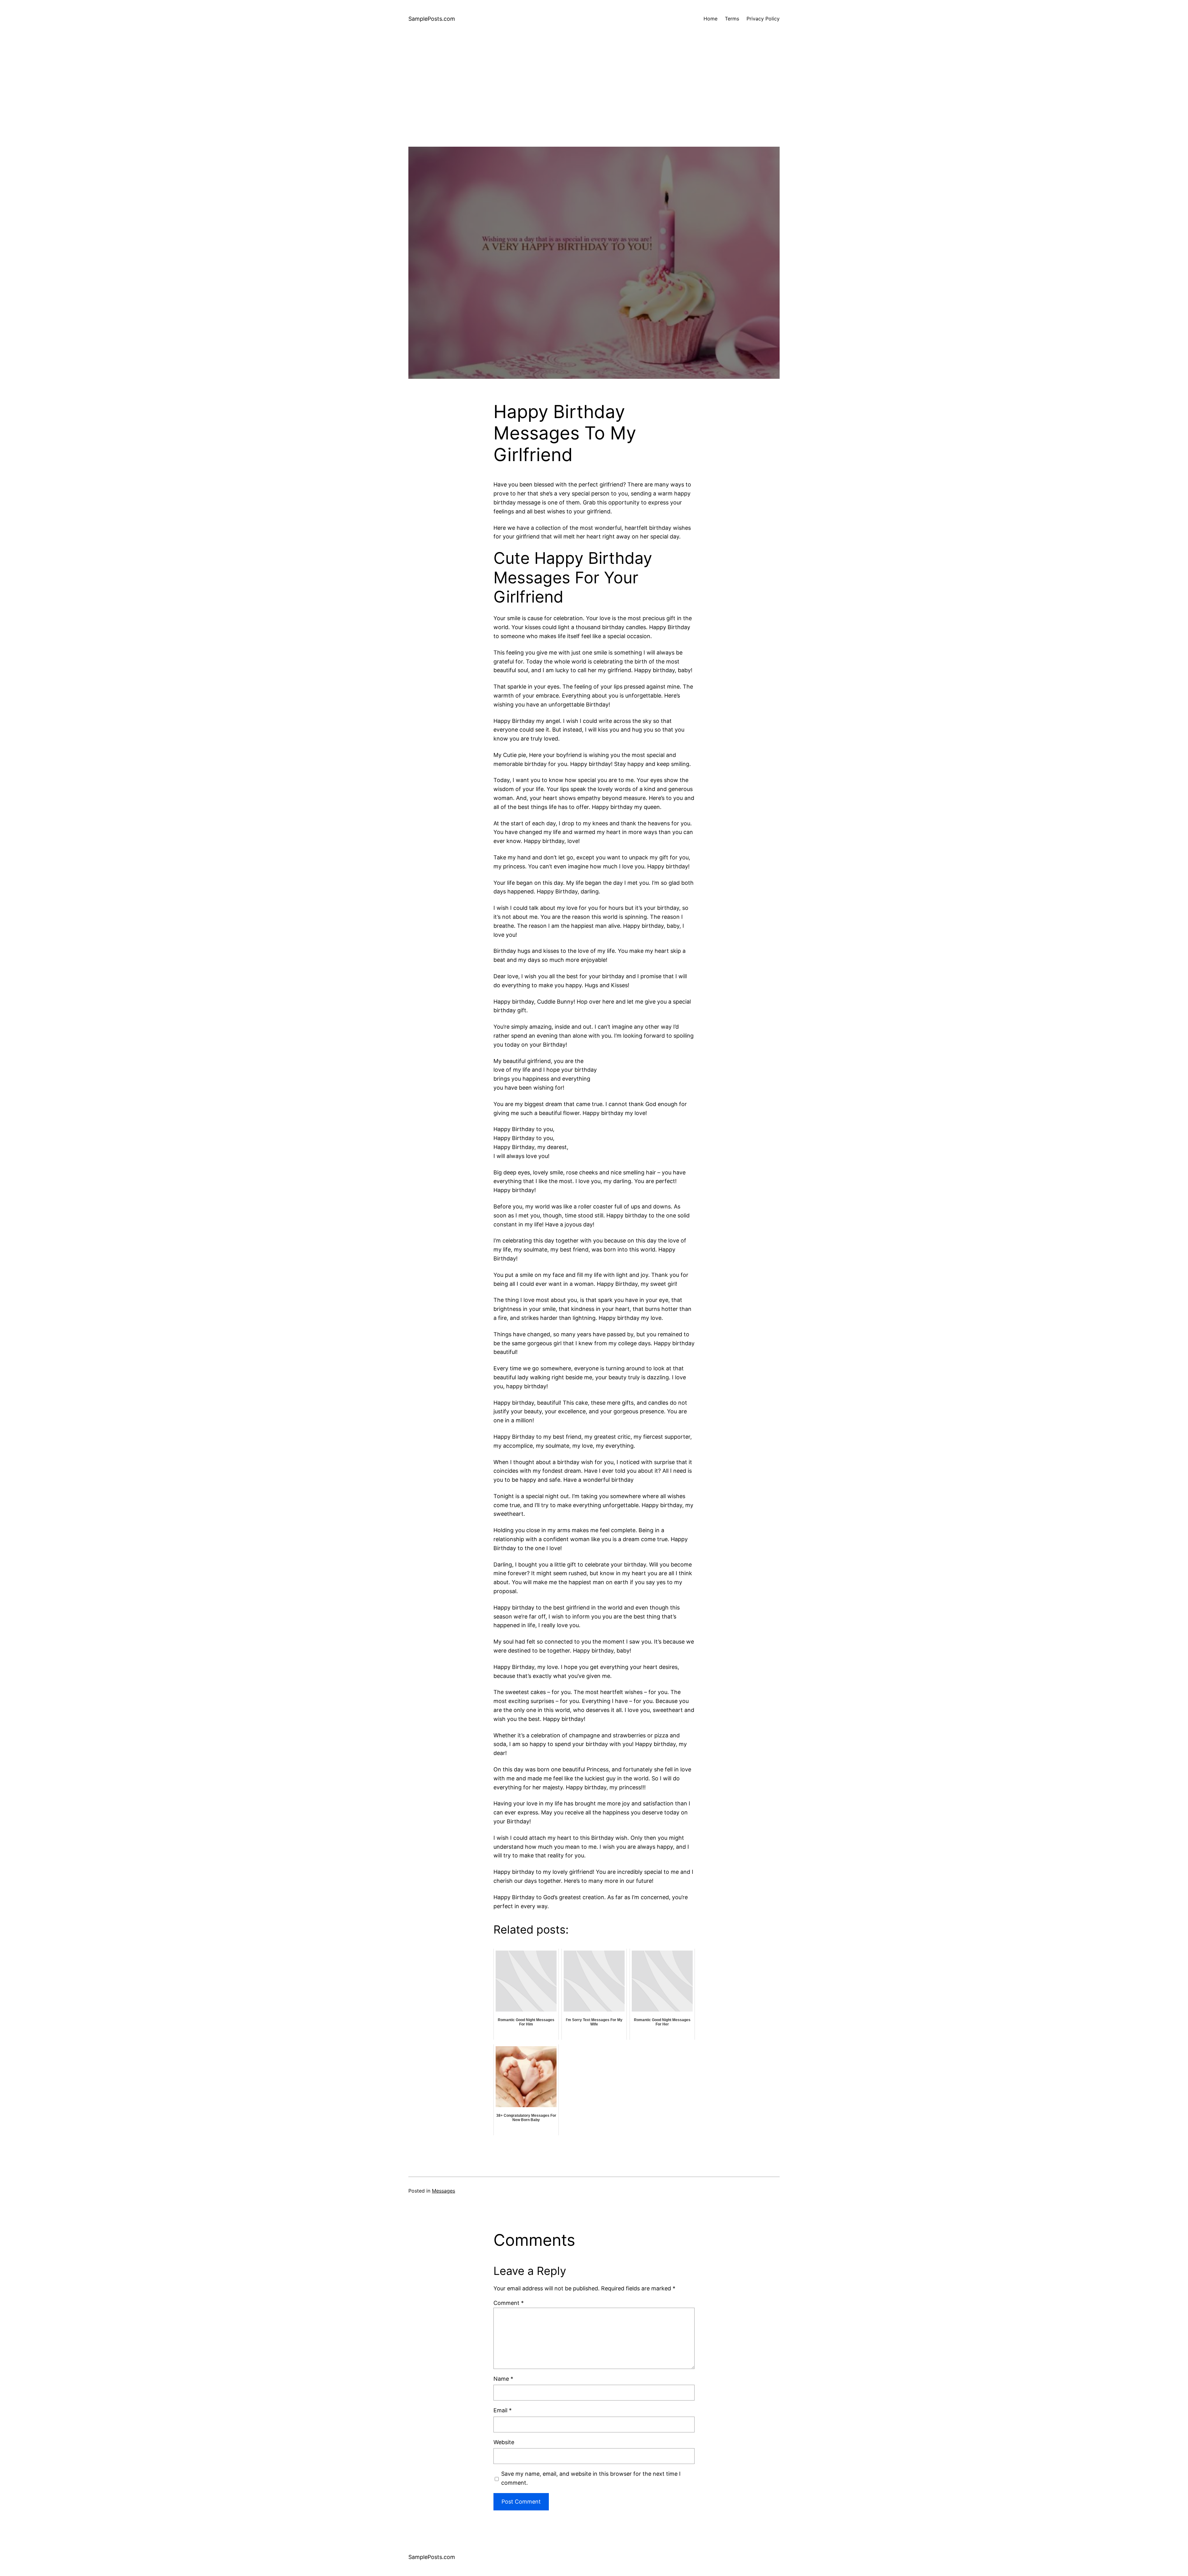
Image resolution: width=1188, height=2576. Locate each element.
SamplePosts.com (432, 19)
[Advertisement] (594, 103)
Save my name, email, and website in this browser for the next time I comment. (591, 2478)
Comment (509, 2303)
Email (503, 2410)
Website (504, 2442)
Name (503, 2379)
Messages (443, 2191)
